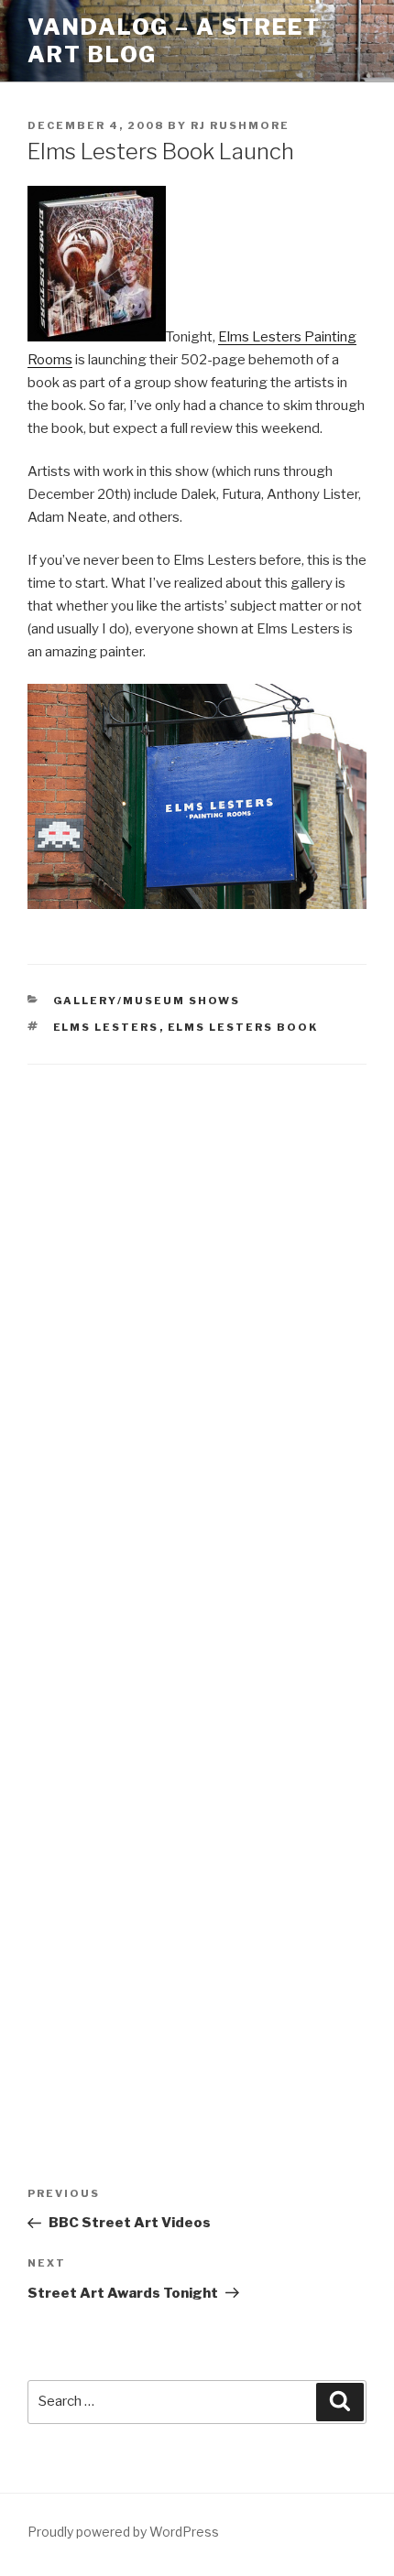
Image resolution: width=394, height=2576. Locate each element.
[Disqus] (197, 1321)
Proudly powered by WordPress (123, 2532)
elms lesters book (243, 1027)
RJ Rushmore (240, 125)
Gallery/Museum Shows (147, 1001)
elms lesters (106, 1027)
